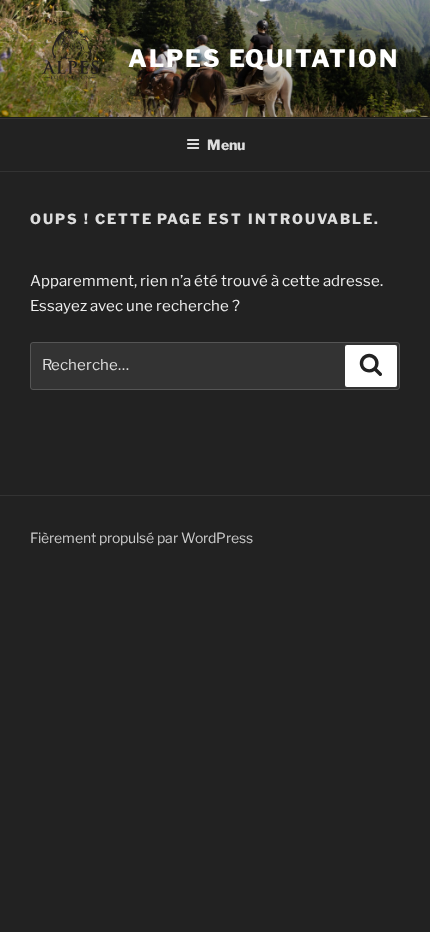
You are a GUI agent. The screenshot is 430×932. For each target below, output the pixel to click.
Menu (226, 144)
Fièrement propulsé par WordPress (141, 537)
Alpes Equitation (263, 58)
